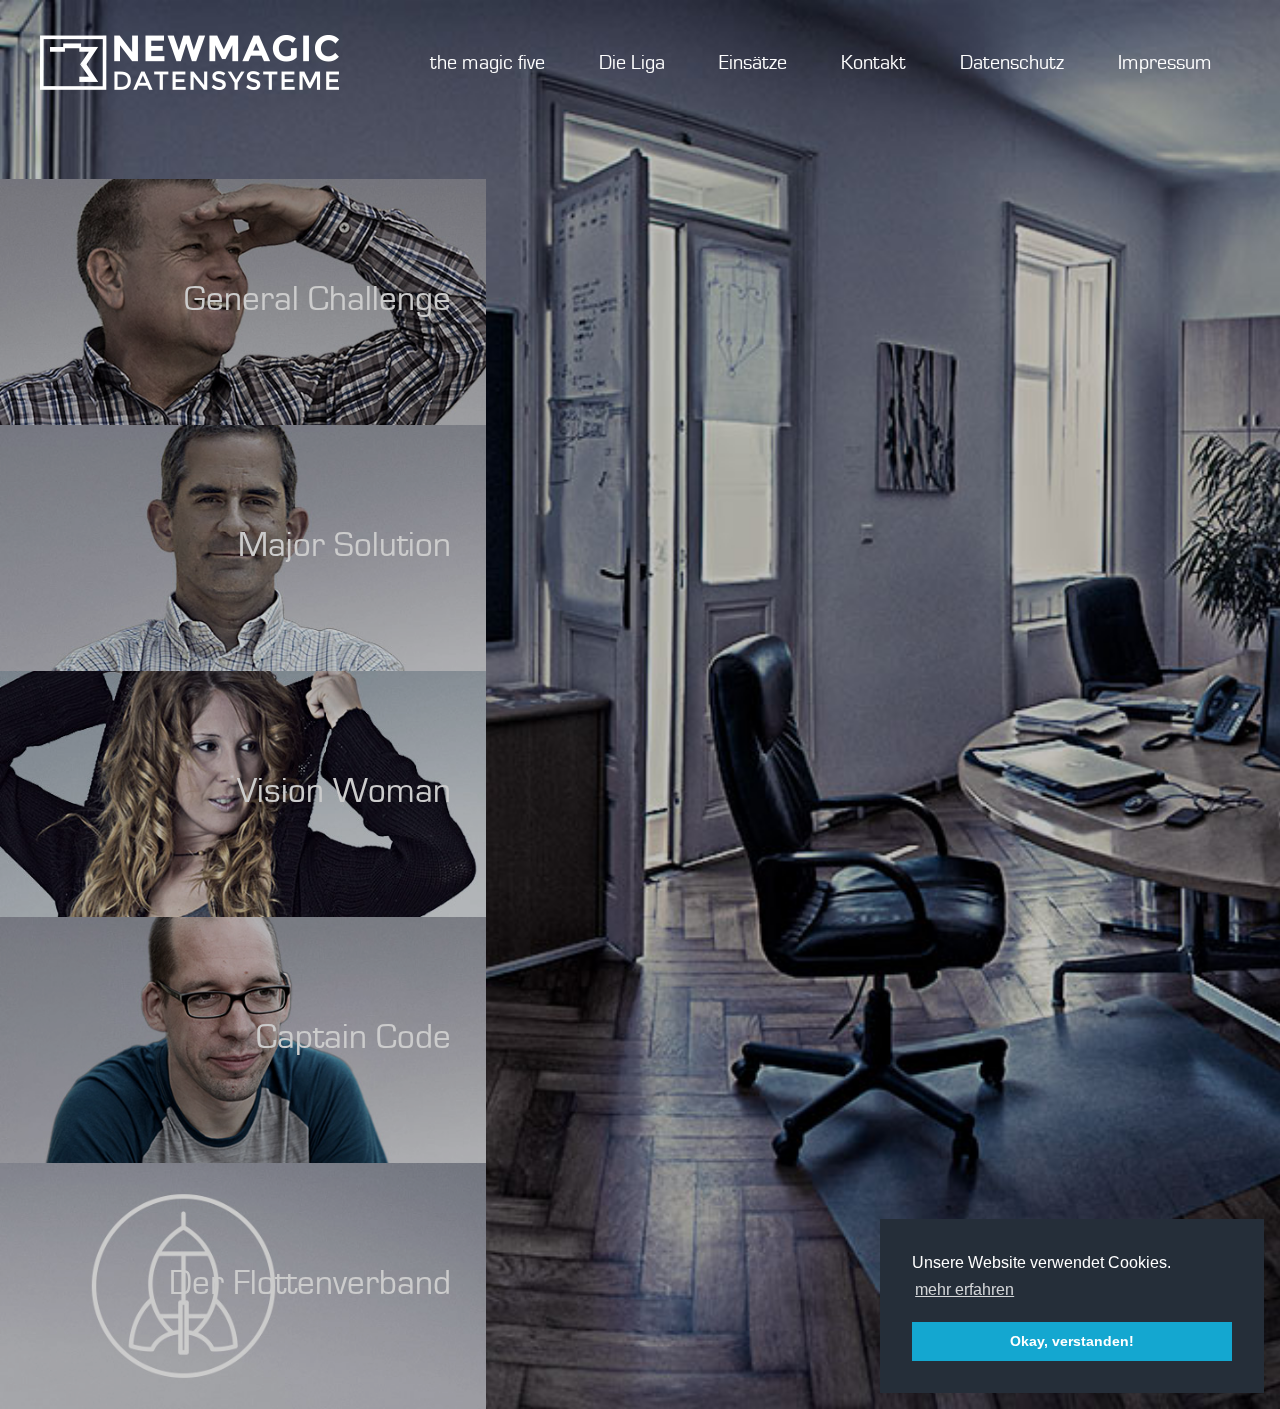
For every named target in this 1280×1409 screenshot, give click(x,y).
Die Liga (632, 63)
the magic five (487, 63)
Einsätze (753, 63)
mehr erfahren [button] (964, 1289)
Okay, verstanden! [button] (1072, 1341)
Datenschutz (1012, 63)
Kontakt (873, 63)
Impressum (1165, 63)
